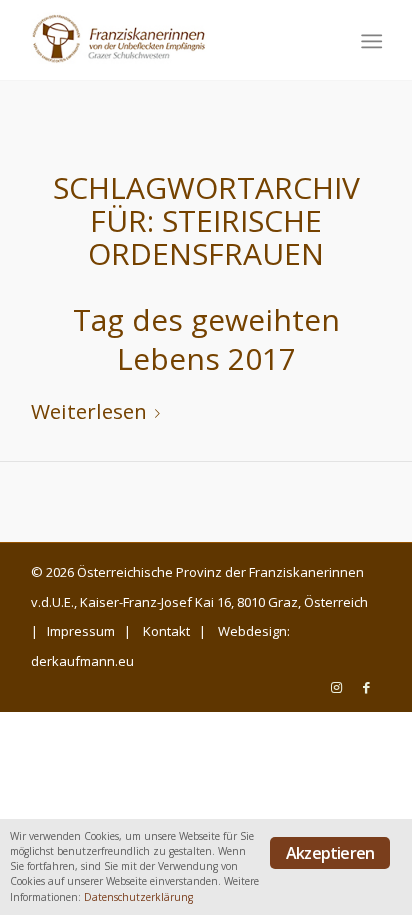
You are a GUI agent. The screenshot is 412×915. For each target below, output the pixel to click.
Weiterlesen (89, 411)
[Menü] (369, 41)
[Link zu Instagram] (336, 687)
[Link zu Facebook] (366, 687)
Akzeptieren (330, 853)
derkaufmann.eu (82, 661)
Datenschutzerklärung (138, 897)
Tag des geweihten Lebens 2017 (206, 339)
